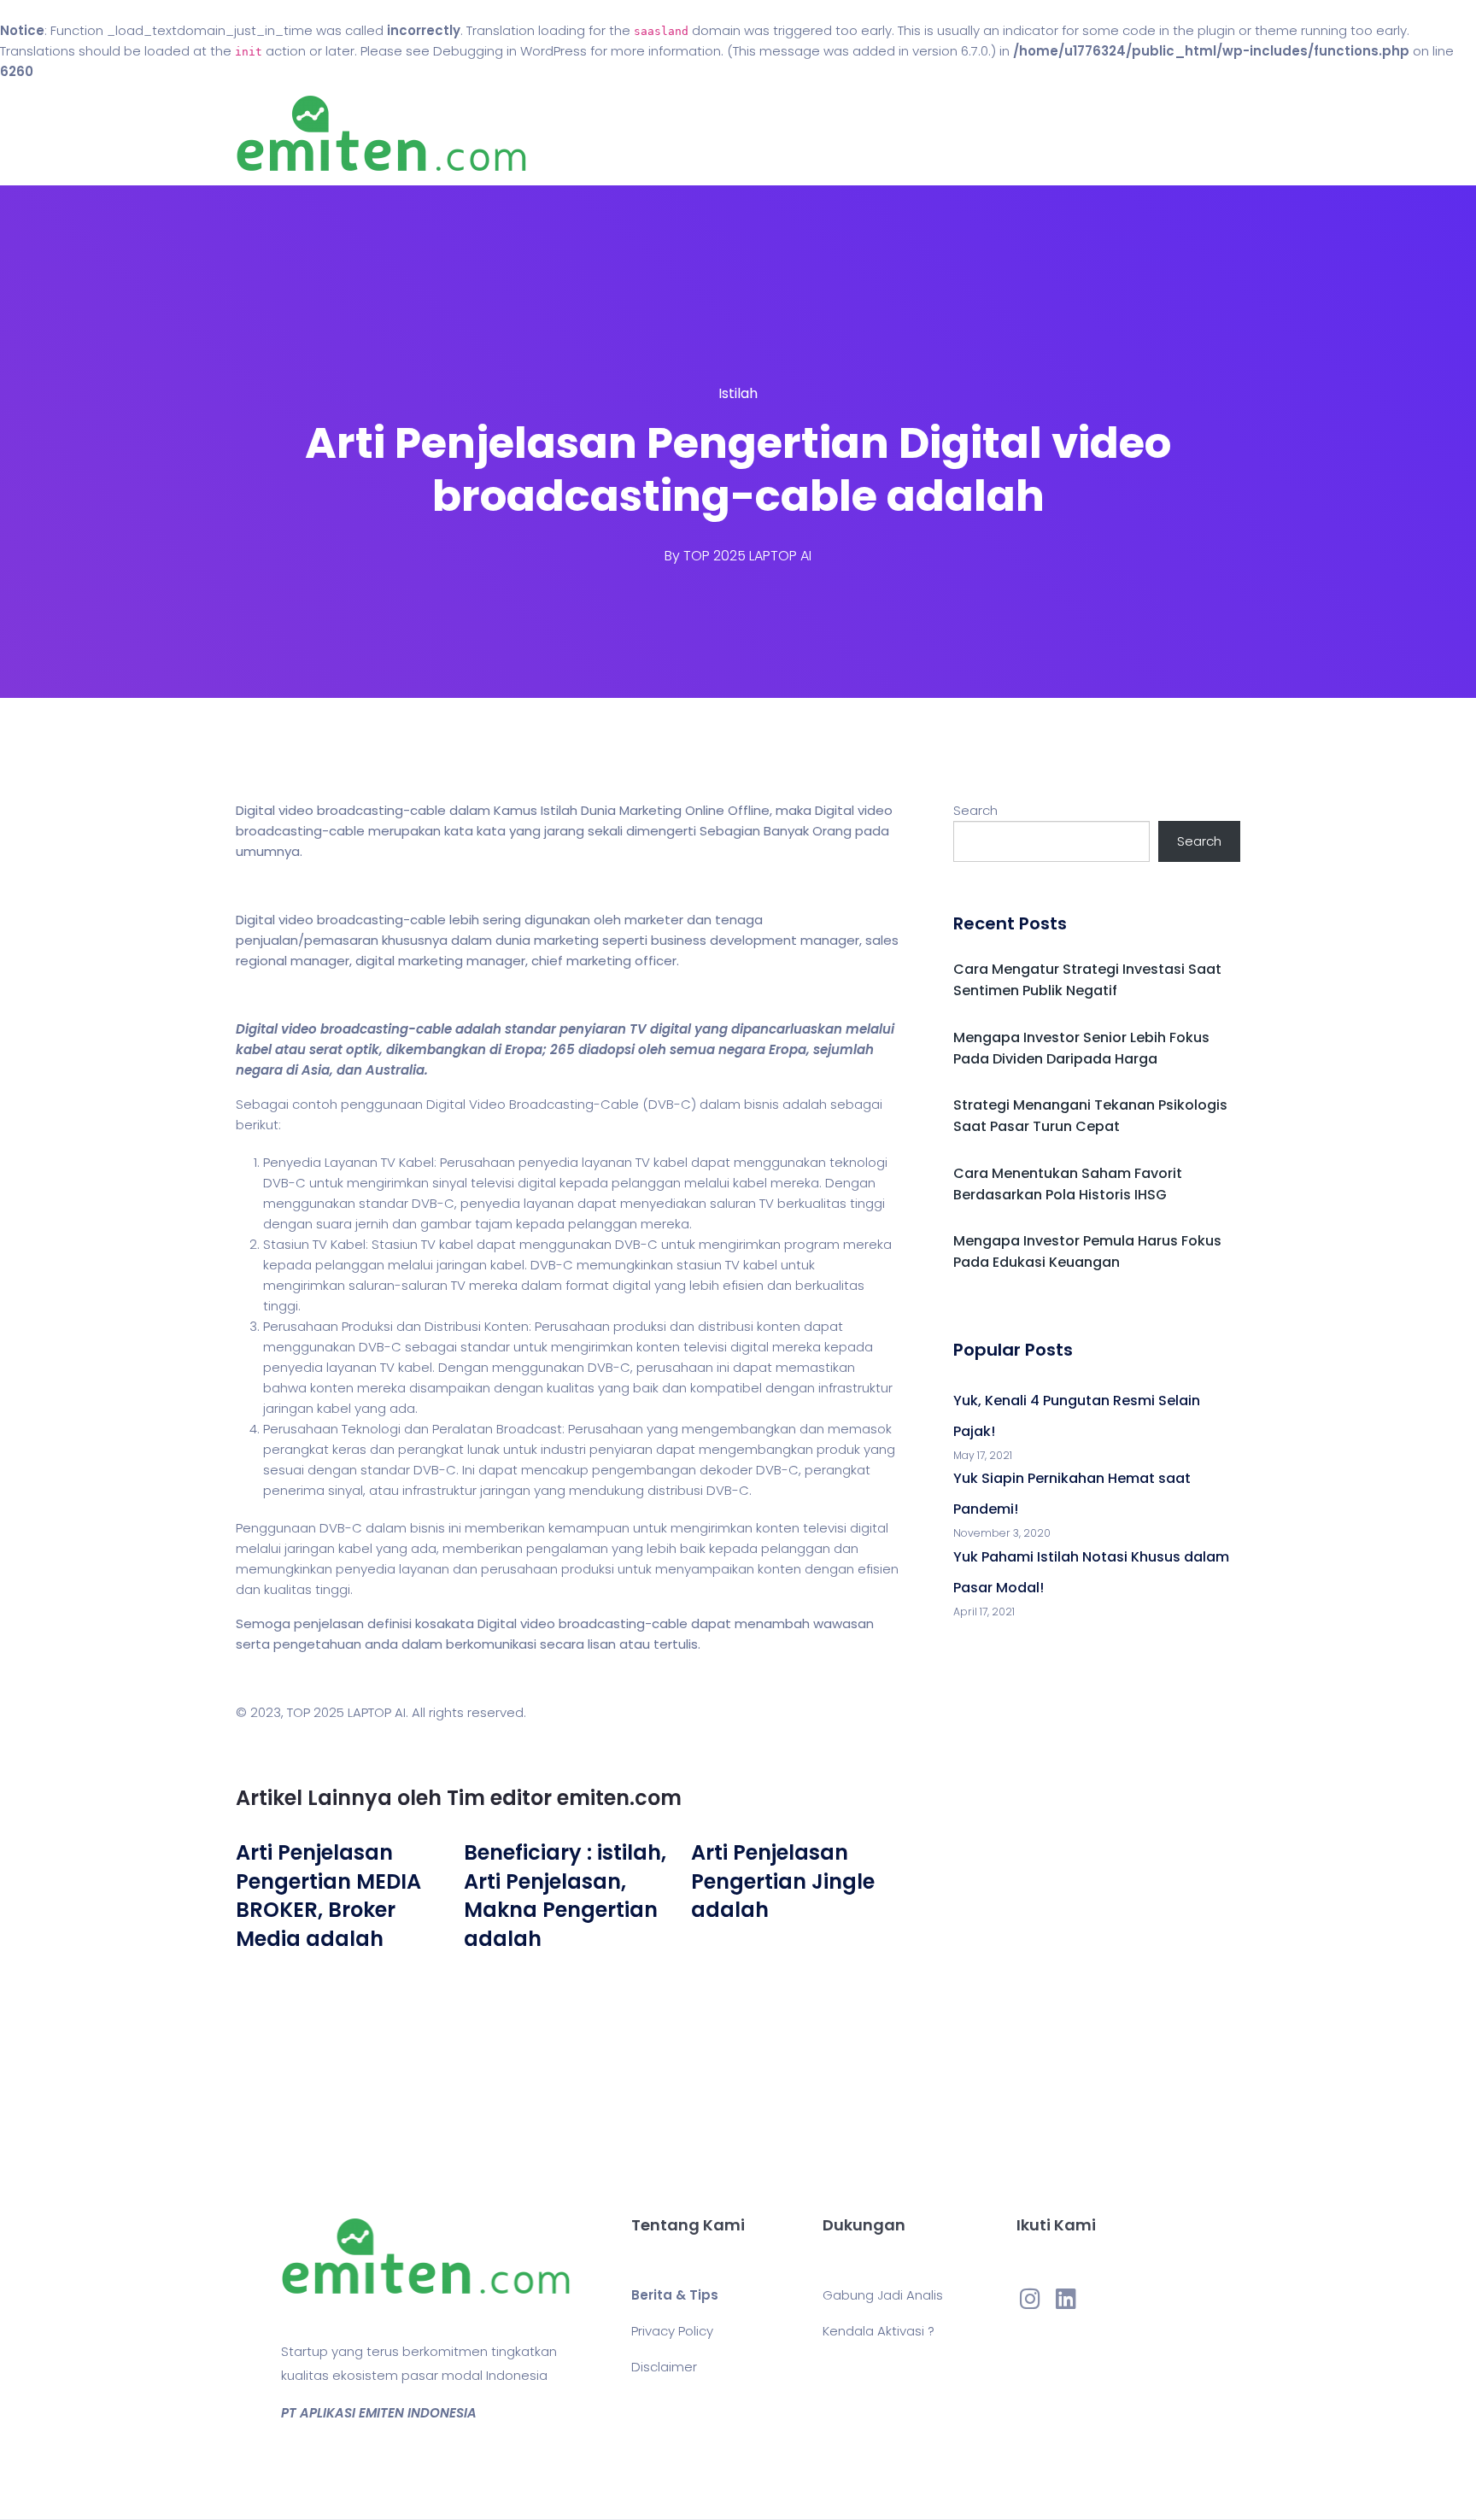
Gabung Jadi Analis (883, 2295)
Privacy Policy (672, 2331)
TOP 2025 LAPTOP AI (747, 556)
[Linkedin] (1066, 2298)
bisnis (761, 1104)
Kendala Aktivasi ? (879, 2331)
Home (686, 134)
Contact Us (856, 134)
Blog (762, 134)
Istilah (738, 393)
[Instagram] (1030, 2298)
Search (975, 810)
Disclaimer (664, 2367)
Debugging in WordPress (510, 51)
